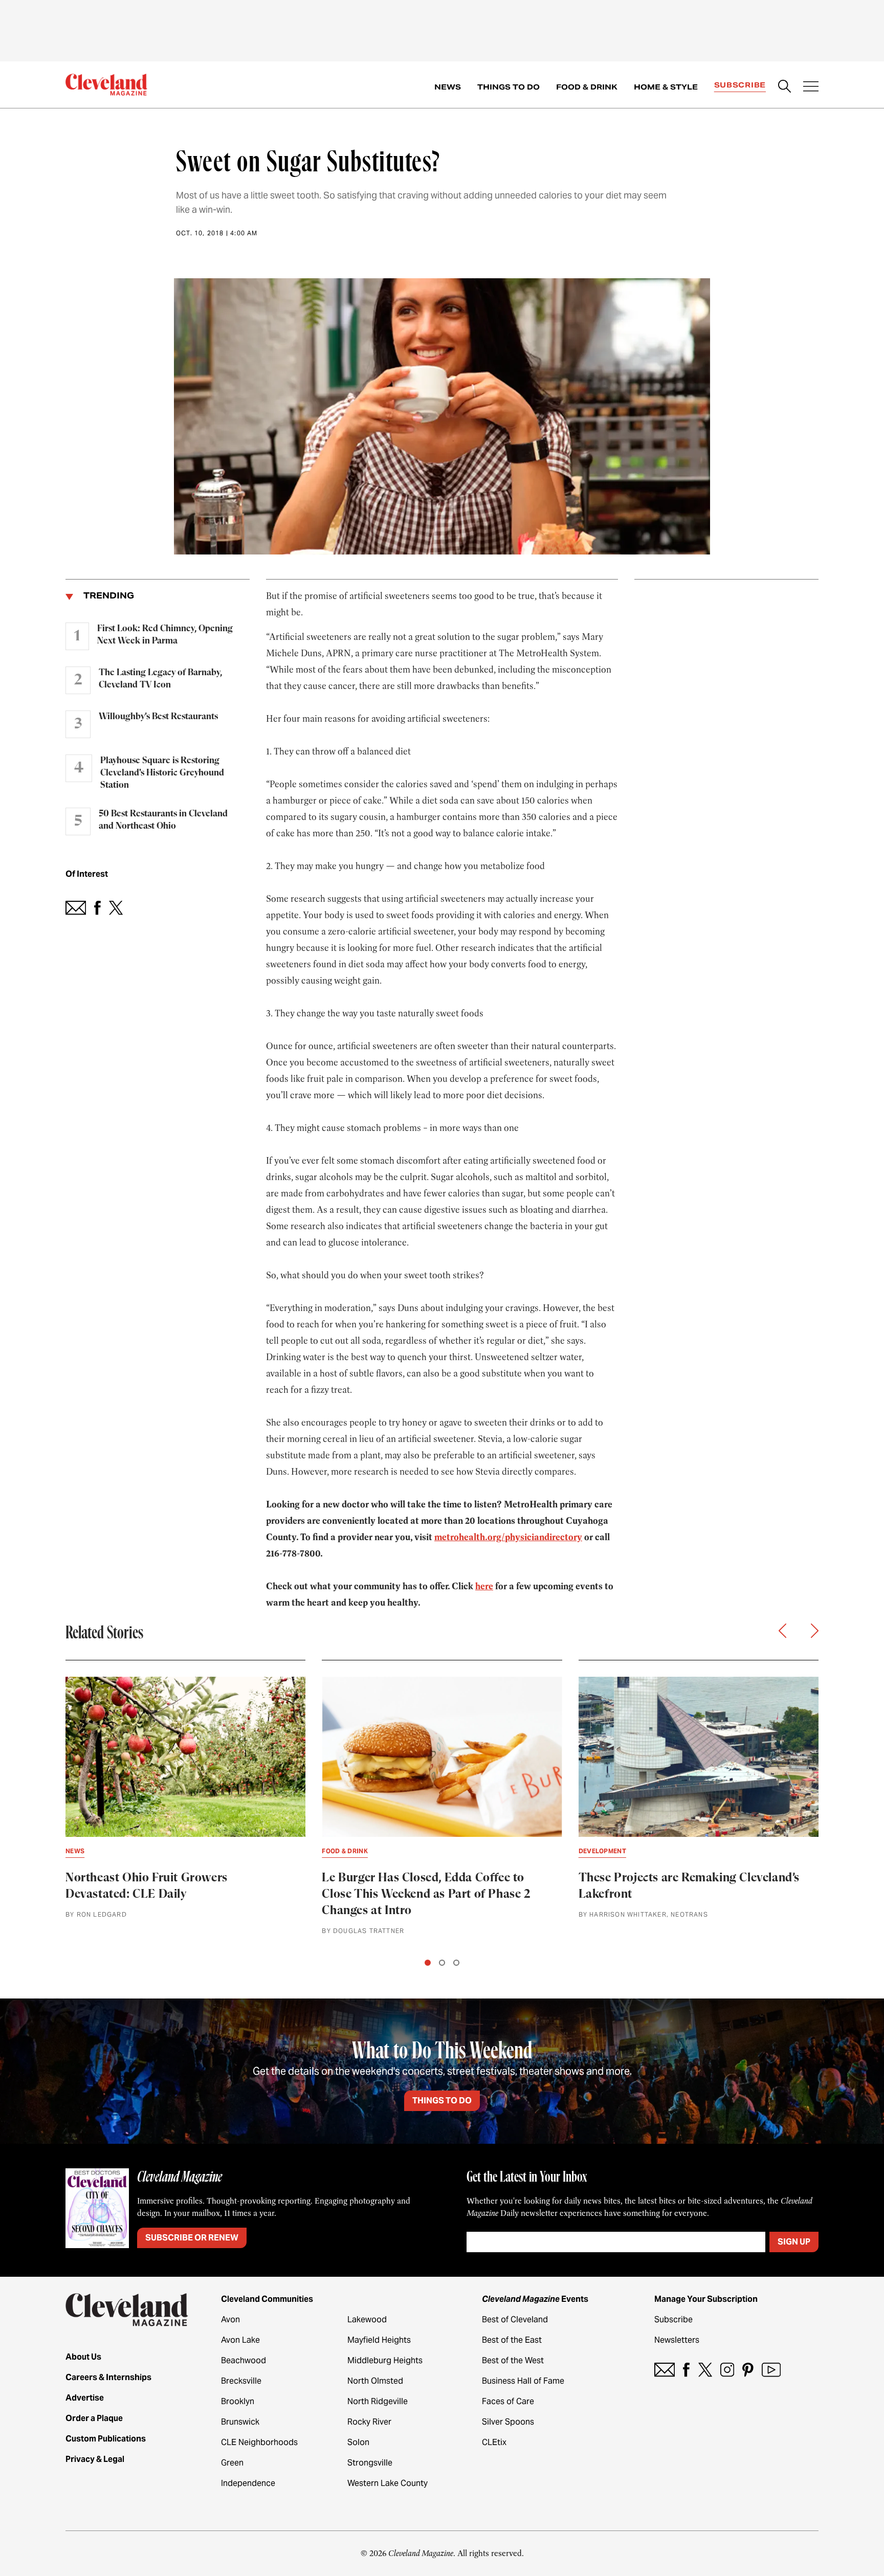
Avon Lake (240, 2340)
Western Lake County (388, 2483)
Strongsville (370, 2463)
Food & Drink (587, 87)
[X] (705, 2370)
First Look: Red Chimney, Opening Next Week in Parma (165, 635)
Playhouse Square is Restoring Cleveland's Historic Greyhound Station (162, 773)
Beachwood (244, 2360)
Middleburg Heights (385, 2360)
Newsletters (677, 2340)
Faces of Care (508, 2401)
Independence (248, 2483)
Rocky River (369, 2422)
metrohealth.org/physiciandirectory (508, 1537)
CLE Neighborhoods (259, 2442)
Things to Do (509, 87)
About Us (83, 2357)
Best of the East (512, 2340)
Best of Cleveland (515, 2319)
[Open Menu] (811, 87)
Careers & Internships (108, 2377)
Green (232, 2463)
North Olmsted (375, 2381)
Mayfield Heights (379, 2340)
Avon (230, 2319)
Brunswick (240, 2422)
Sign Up (794, 2242)
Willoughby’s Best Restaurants (158, 717)
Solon (358, 2442)
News (448, 87)
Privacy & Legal (95, 2459)
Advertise (85, 2398)
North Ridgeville (378, 2401)
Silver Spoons (508, 2422)
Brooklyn (238, 2401)
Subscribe (740, 85)
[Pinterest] (748, 2370)
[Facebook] (686, 2370)
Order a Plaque (94, 2418)
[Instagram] (727, 2370)
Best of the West (513, 2360)
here (484, 1586)
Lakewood (367, 2319)
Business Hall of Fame (523, 2381)
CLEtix (494, 2442)
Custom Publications (106, 2439)
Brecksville (241, 2381)
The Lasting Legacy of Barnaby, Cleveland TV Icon (160, 679)
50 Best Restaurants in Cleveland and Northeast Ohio (163, 820)
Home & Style (666, 87)
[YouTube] (771, 2370)
